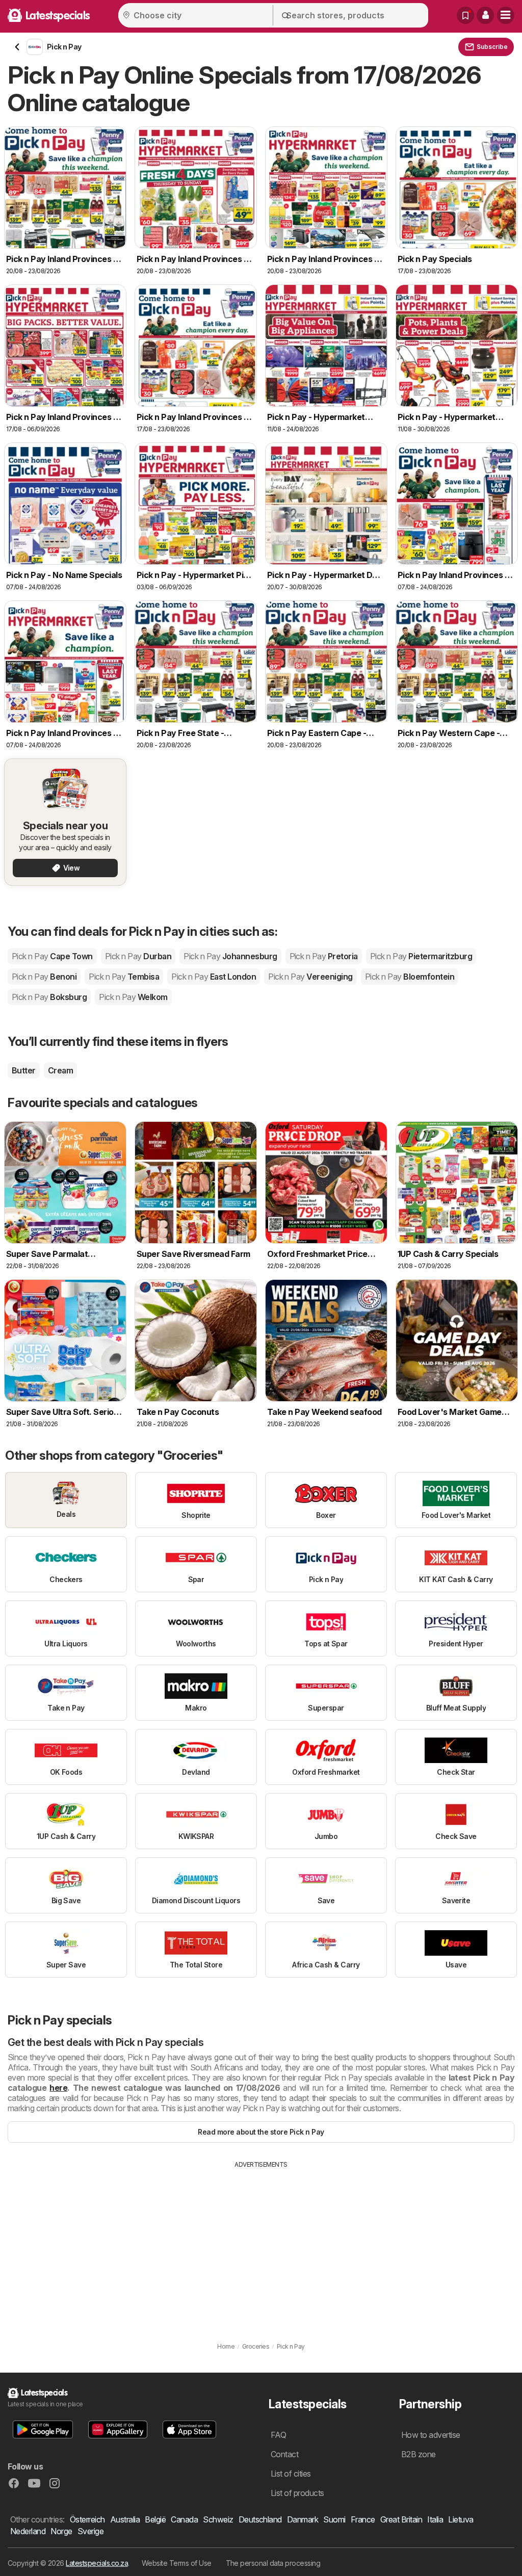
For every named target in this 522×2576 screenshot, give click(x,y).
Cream (60, 1070)
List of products (297, 2493)
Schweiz (218, 2519)
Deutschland (260, 2519)
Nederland (28, 2531)
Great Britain (401, 2519)
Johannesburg (230, 956)
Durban (138, 956)
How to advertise (431, 2435)
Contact (284, 2454)
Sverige (90, 2531)
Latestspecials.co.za (97, 2563)
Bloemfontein (410, 977)
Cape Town (52, 956)
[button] (485, 15)
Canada (184, 2519)
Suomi (334, 2519)
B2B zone (419, 2454)
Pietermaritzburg (421, 956)
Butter (24, 1070)
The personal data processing (273, 2563)
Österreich (87, 2519)
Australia (125, 2519)
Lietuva (461, 2519)
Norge (61, 2531)
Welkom (133, 997)
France (363, 2519)
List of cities (291, 2474)
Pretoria (324, 956)
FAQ (278, 2435)
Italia (435, 2519)
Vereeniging (310, 977)
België (155, 2519)
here (58, 2088)
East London (214, 977)
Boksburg (49, 997)
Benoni (44, 977)
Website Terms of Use (177, 2563)
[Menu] (506, 15)
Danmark (303, 2519)
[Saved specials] (465, 15)
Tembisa (124, 977)
